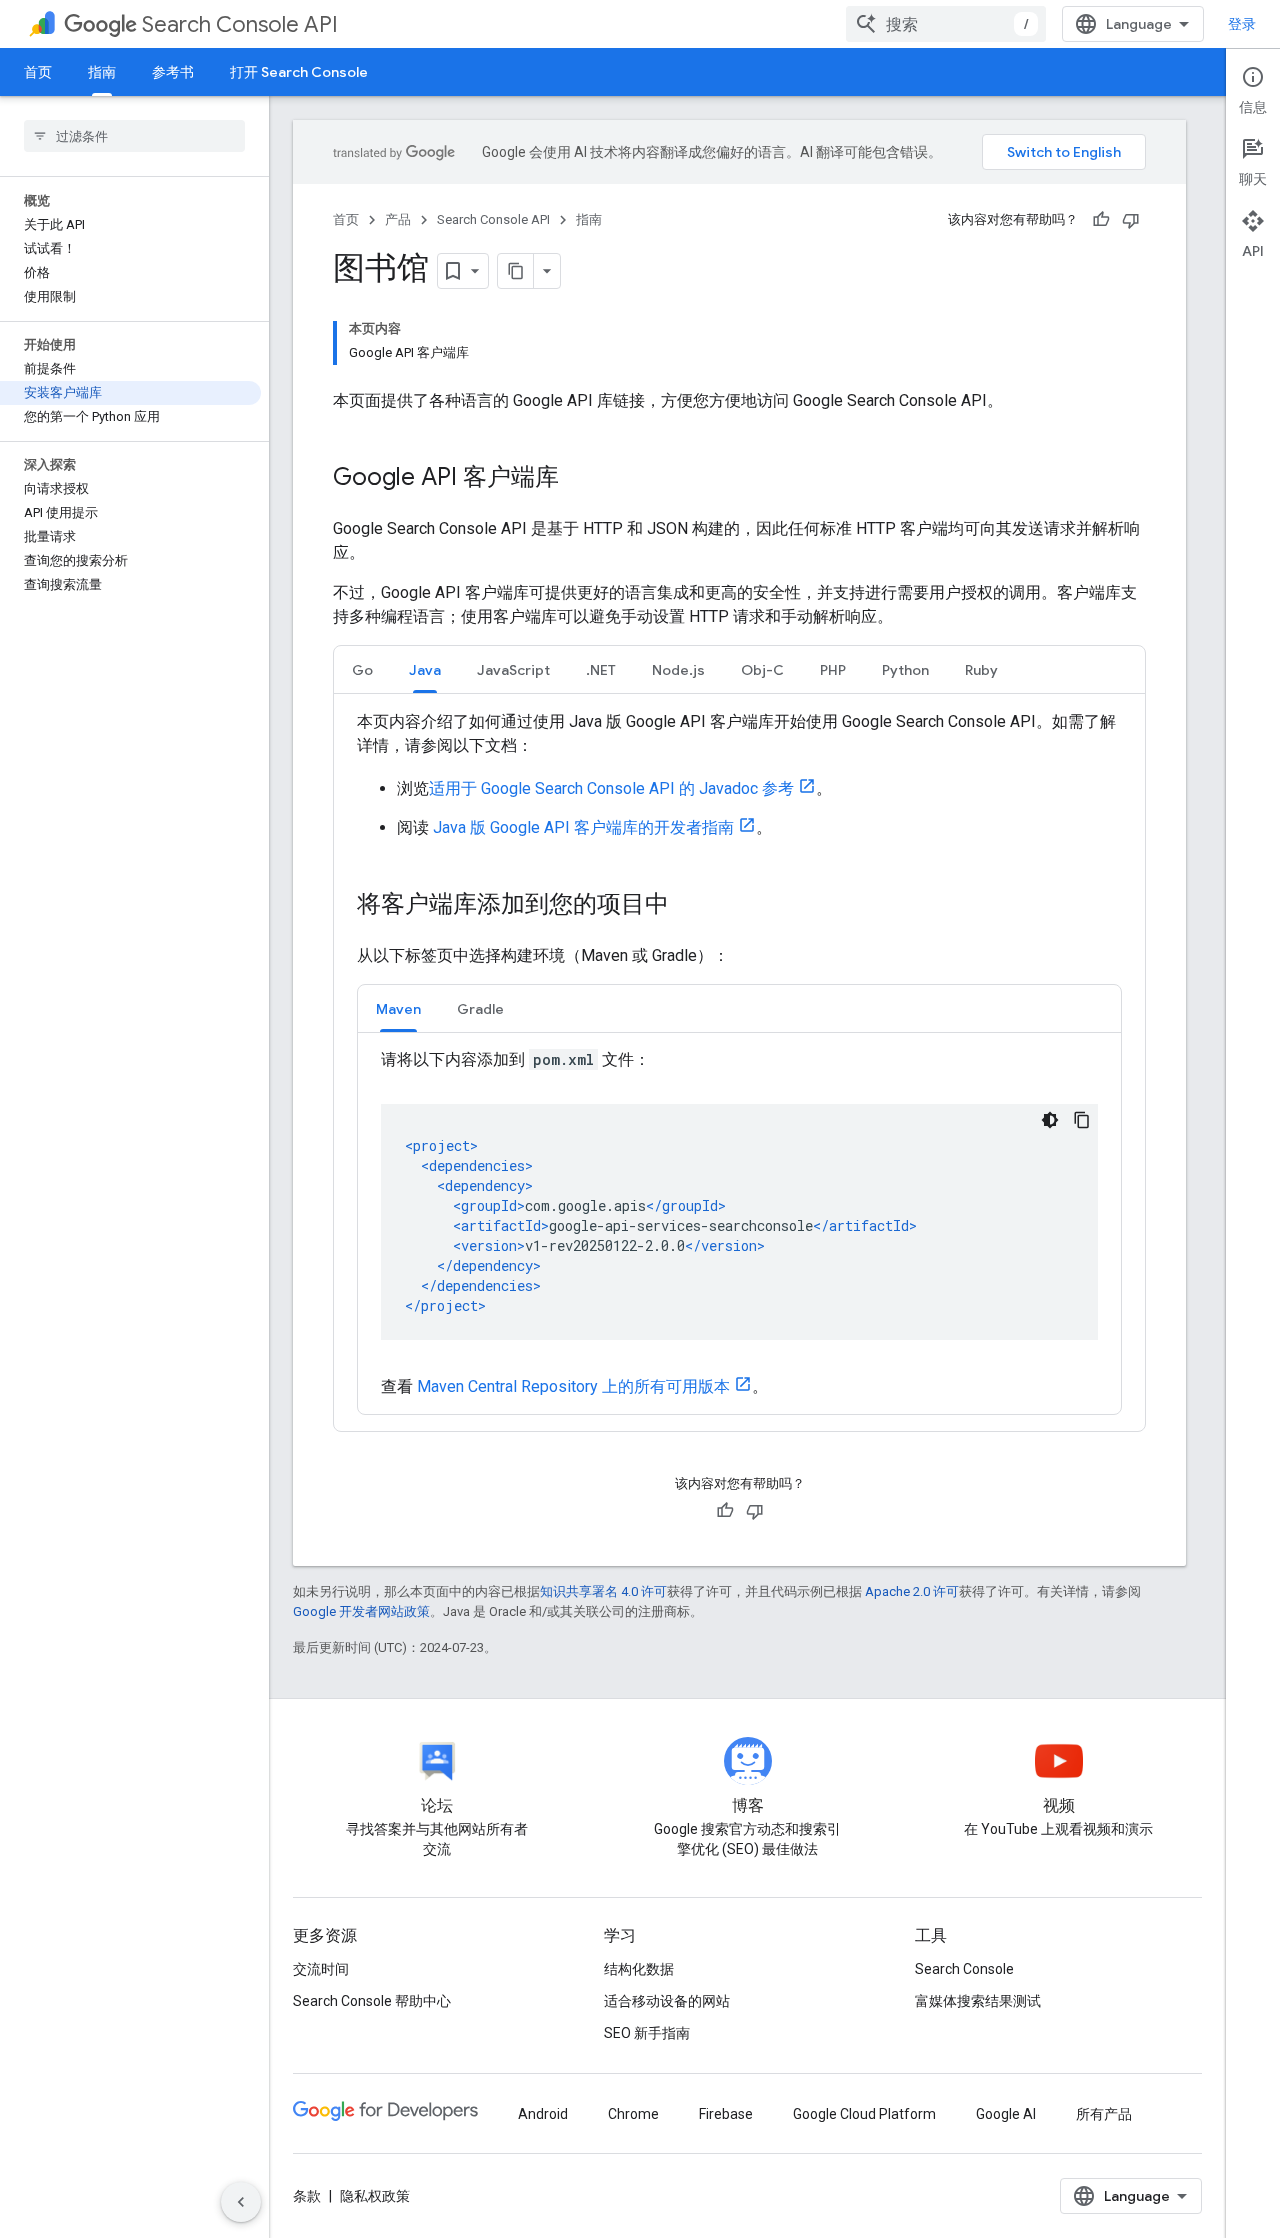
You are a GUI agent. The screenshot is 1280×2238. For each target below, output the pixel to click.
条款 (307, 2196)
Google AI (1006, 2114)
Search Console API (240, 24)
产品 (398, 219)
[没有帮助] (1131, 220)
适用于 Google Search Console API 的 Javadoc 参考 (611, 788)
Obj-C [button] (762, 670)
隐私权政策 (375, 2196)
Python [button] (905, 670)
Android (543, 2114)
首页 (38, 72)
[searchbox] (134, 136)
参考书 (173, 72)
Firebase (726, 2114)
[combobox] (946, 24)
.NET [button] (601, 670)
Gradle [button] (480, 1009)
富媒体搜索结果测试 (978, 2001)
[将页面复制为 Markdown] (516, 271)
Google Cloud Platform (864, 2114)
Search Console (964, 1969)
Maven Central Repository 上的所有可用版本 (573, 1386)
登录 (1242, 24)
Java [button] (425, 670)
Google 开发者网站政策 (361, 1611)
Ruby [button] (981, 670)
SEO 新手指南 (647, 2033)
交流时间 (321, 1969)
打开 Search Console (299, 72)
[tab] (362, 669)
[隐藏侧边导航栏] (241, 2202)
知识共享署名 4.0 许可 (603, 1591)
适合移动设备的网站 (667, 2001)
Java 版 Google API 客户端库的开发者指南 (583, 827)
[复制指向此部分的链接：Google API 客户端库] (579, 479)
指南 (102, 72)
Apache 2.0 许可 (912, 1591)
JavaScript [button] (513, 670)
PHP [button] (833, 670)
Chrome (633, 2114)
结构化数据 (639, 1969)
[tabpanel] (739, 1062)
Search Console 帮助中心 (372, 2001)
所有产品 (1104, 2114)
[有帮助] (1101, 220)
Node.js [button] (678, 670)
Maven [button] (398, 1009)
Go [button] (362, 670)
